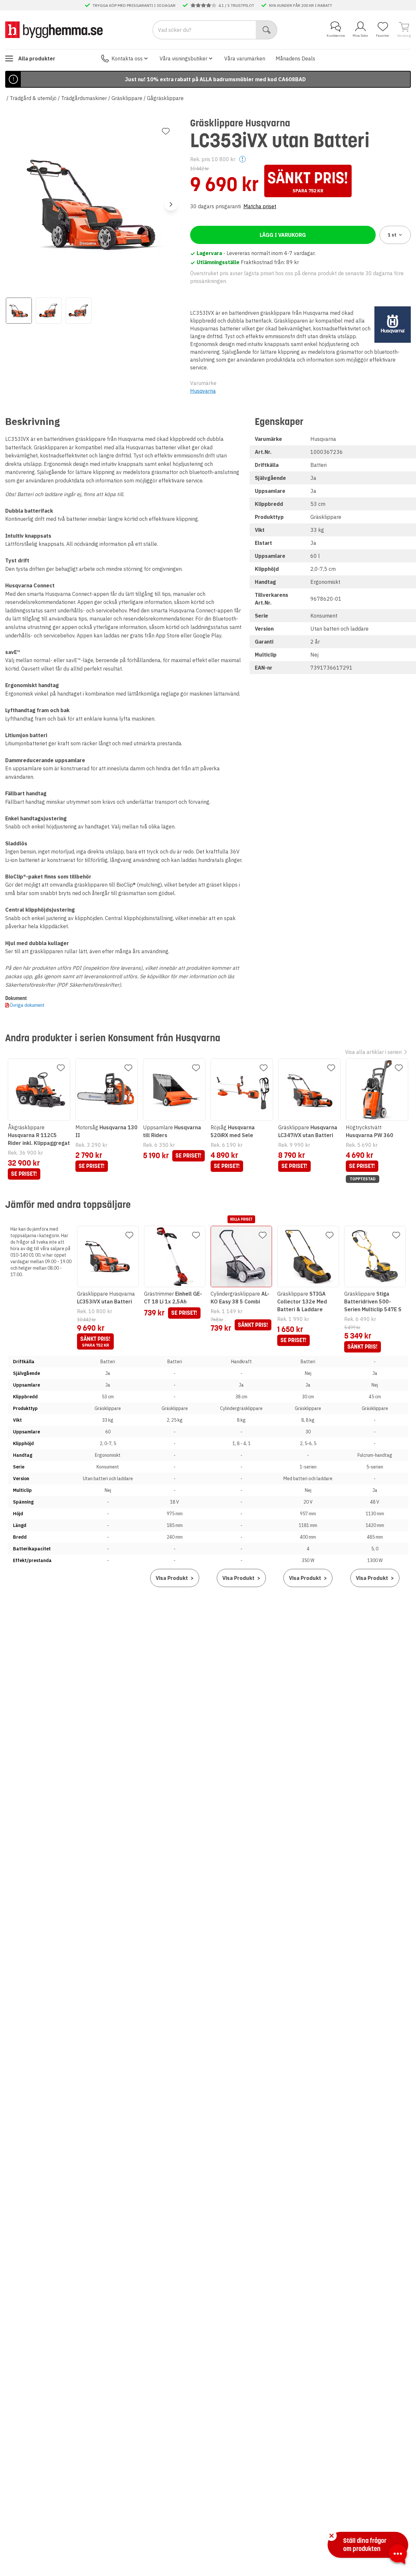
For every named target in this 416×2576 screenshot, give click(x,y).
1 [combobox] (392, 235)
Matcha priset (260, 206)
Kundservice (336, 36)
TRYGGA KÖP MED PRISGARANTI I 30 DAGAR (134, 5)
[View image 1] (19, 311)
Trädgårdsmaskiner (84, 98)
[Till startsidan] (54, 30)
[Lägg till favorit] (166, 131)
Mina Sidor (360, 36)
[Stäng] (331, 2536)
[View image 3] (79, 311)
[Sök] (267, 30)
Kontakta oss (127, 58)
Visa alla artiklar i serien (373, 1052)
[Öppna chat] (398, 2555)
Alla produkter (37, 58)
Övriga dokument (27, 1005)
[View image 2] (49, 311)
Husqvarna (203, 391)
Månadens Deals (295, 58)
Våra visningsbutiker (183, 58)
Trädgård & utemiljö (33, 98)
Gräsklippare (127, 98)
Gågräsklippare (165, 98)
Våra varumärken (245, 58)
